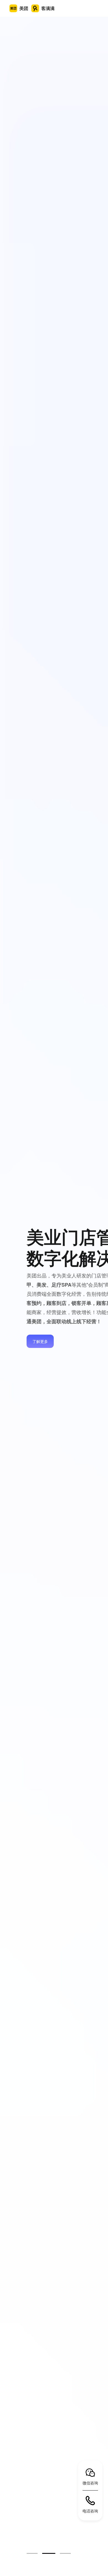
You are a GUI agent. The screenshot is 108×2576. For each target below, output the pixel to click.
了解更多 (40, 1341)
